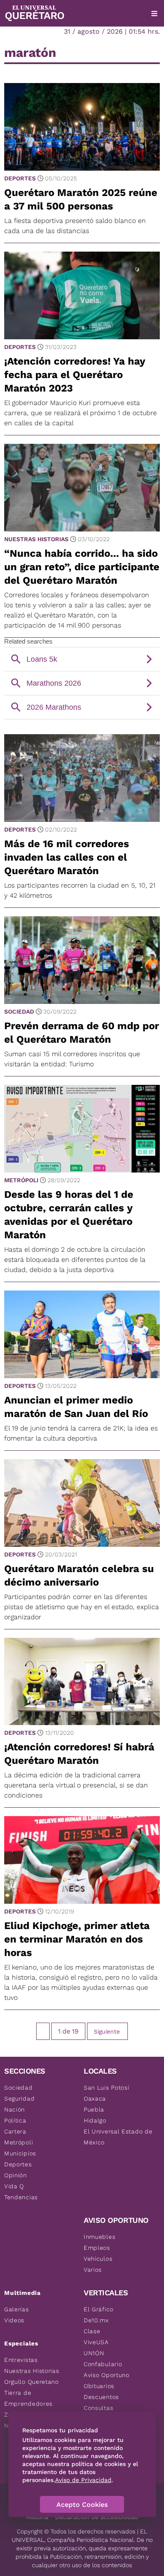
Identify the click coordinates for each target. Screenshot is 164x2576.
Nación (15, 2109)
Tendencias (21, 2197)
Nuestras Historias (36, 539)
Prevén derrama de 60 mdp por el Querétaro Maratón (82, 1033)
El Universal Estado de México (118, 2137)
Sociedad (19, 1012)
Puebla (94, 2109)
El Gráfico (99, 2309)
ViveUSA (96, 2342)
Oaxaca (95, 2098)
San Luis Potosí (107, 2088)
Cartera (15, 2131)
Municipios (20, 2153)
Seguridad (19, 2098)
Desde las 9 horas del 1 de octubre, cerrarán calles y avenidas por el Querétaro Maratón (69, 1215)
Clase (92, 2331)
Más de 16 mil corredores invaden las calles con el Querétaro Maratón (67, 857)
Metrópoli (21, 1180)
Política (15, 2120)
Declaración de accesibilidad (97, 2517)
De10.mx (96, 2320)
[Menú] (154, 13)
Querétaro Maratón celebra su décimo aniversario (79, 1575)
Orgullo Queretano (32, 2382)
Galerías (17, 2309)
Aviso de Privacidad (83, 2480)
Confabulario (103, 2364)
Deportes (20, 178)
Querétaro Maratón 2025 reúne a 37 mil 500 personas (81, 199)
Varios (93, 2270)
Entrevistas (21, 2360)
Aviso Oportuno (107, 2375)
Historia (37, 2517)
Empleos (97, 2248)
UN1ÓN (94, 2353)
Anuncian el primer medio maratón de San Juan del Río (76, 1407)
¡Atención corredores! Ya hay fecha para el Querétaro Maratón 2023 (75, 375)
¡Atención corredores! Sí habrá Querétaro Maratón (79, 1754)
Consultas (98, 2408)
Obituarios (99, 2386)
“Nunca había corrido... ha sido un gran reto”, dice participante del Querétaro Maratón (82, 567)
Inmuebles (99, 2237)
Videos (14, 2320)
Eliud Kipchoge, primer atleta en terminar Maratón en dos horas (77, 1939)
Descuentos (101, 2397)
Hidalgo (95, 2120)
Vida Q (14, 2186)
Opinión (16, 2175)
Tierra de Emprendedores (28, 2398)
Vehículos (98, 2259)
